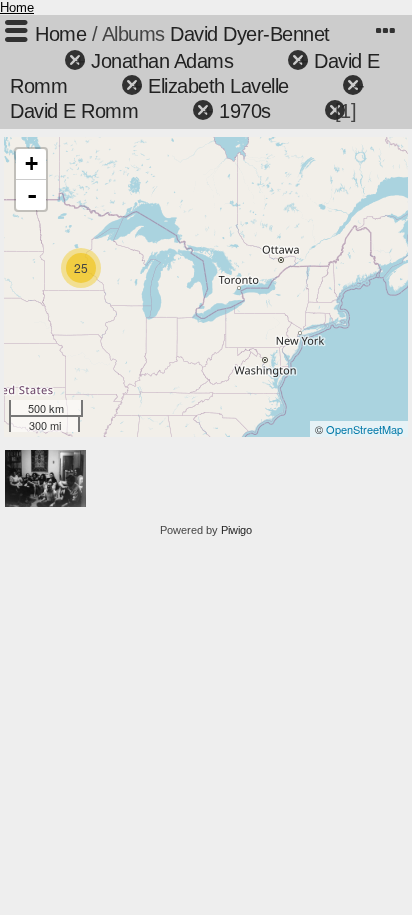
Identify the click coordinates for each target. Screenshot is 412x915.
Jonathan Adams (162, 61)
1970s (245, 111)
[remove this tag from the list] (39, 61)
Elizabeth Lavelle (218, 86)
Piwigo (236, 530)
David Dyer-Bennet (250, 34)
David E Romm (74, 111)
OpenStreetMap (364, 429)
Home (17, 7)
